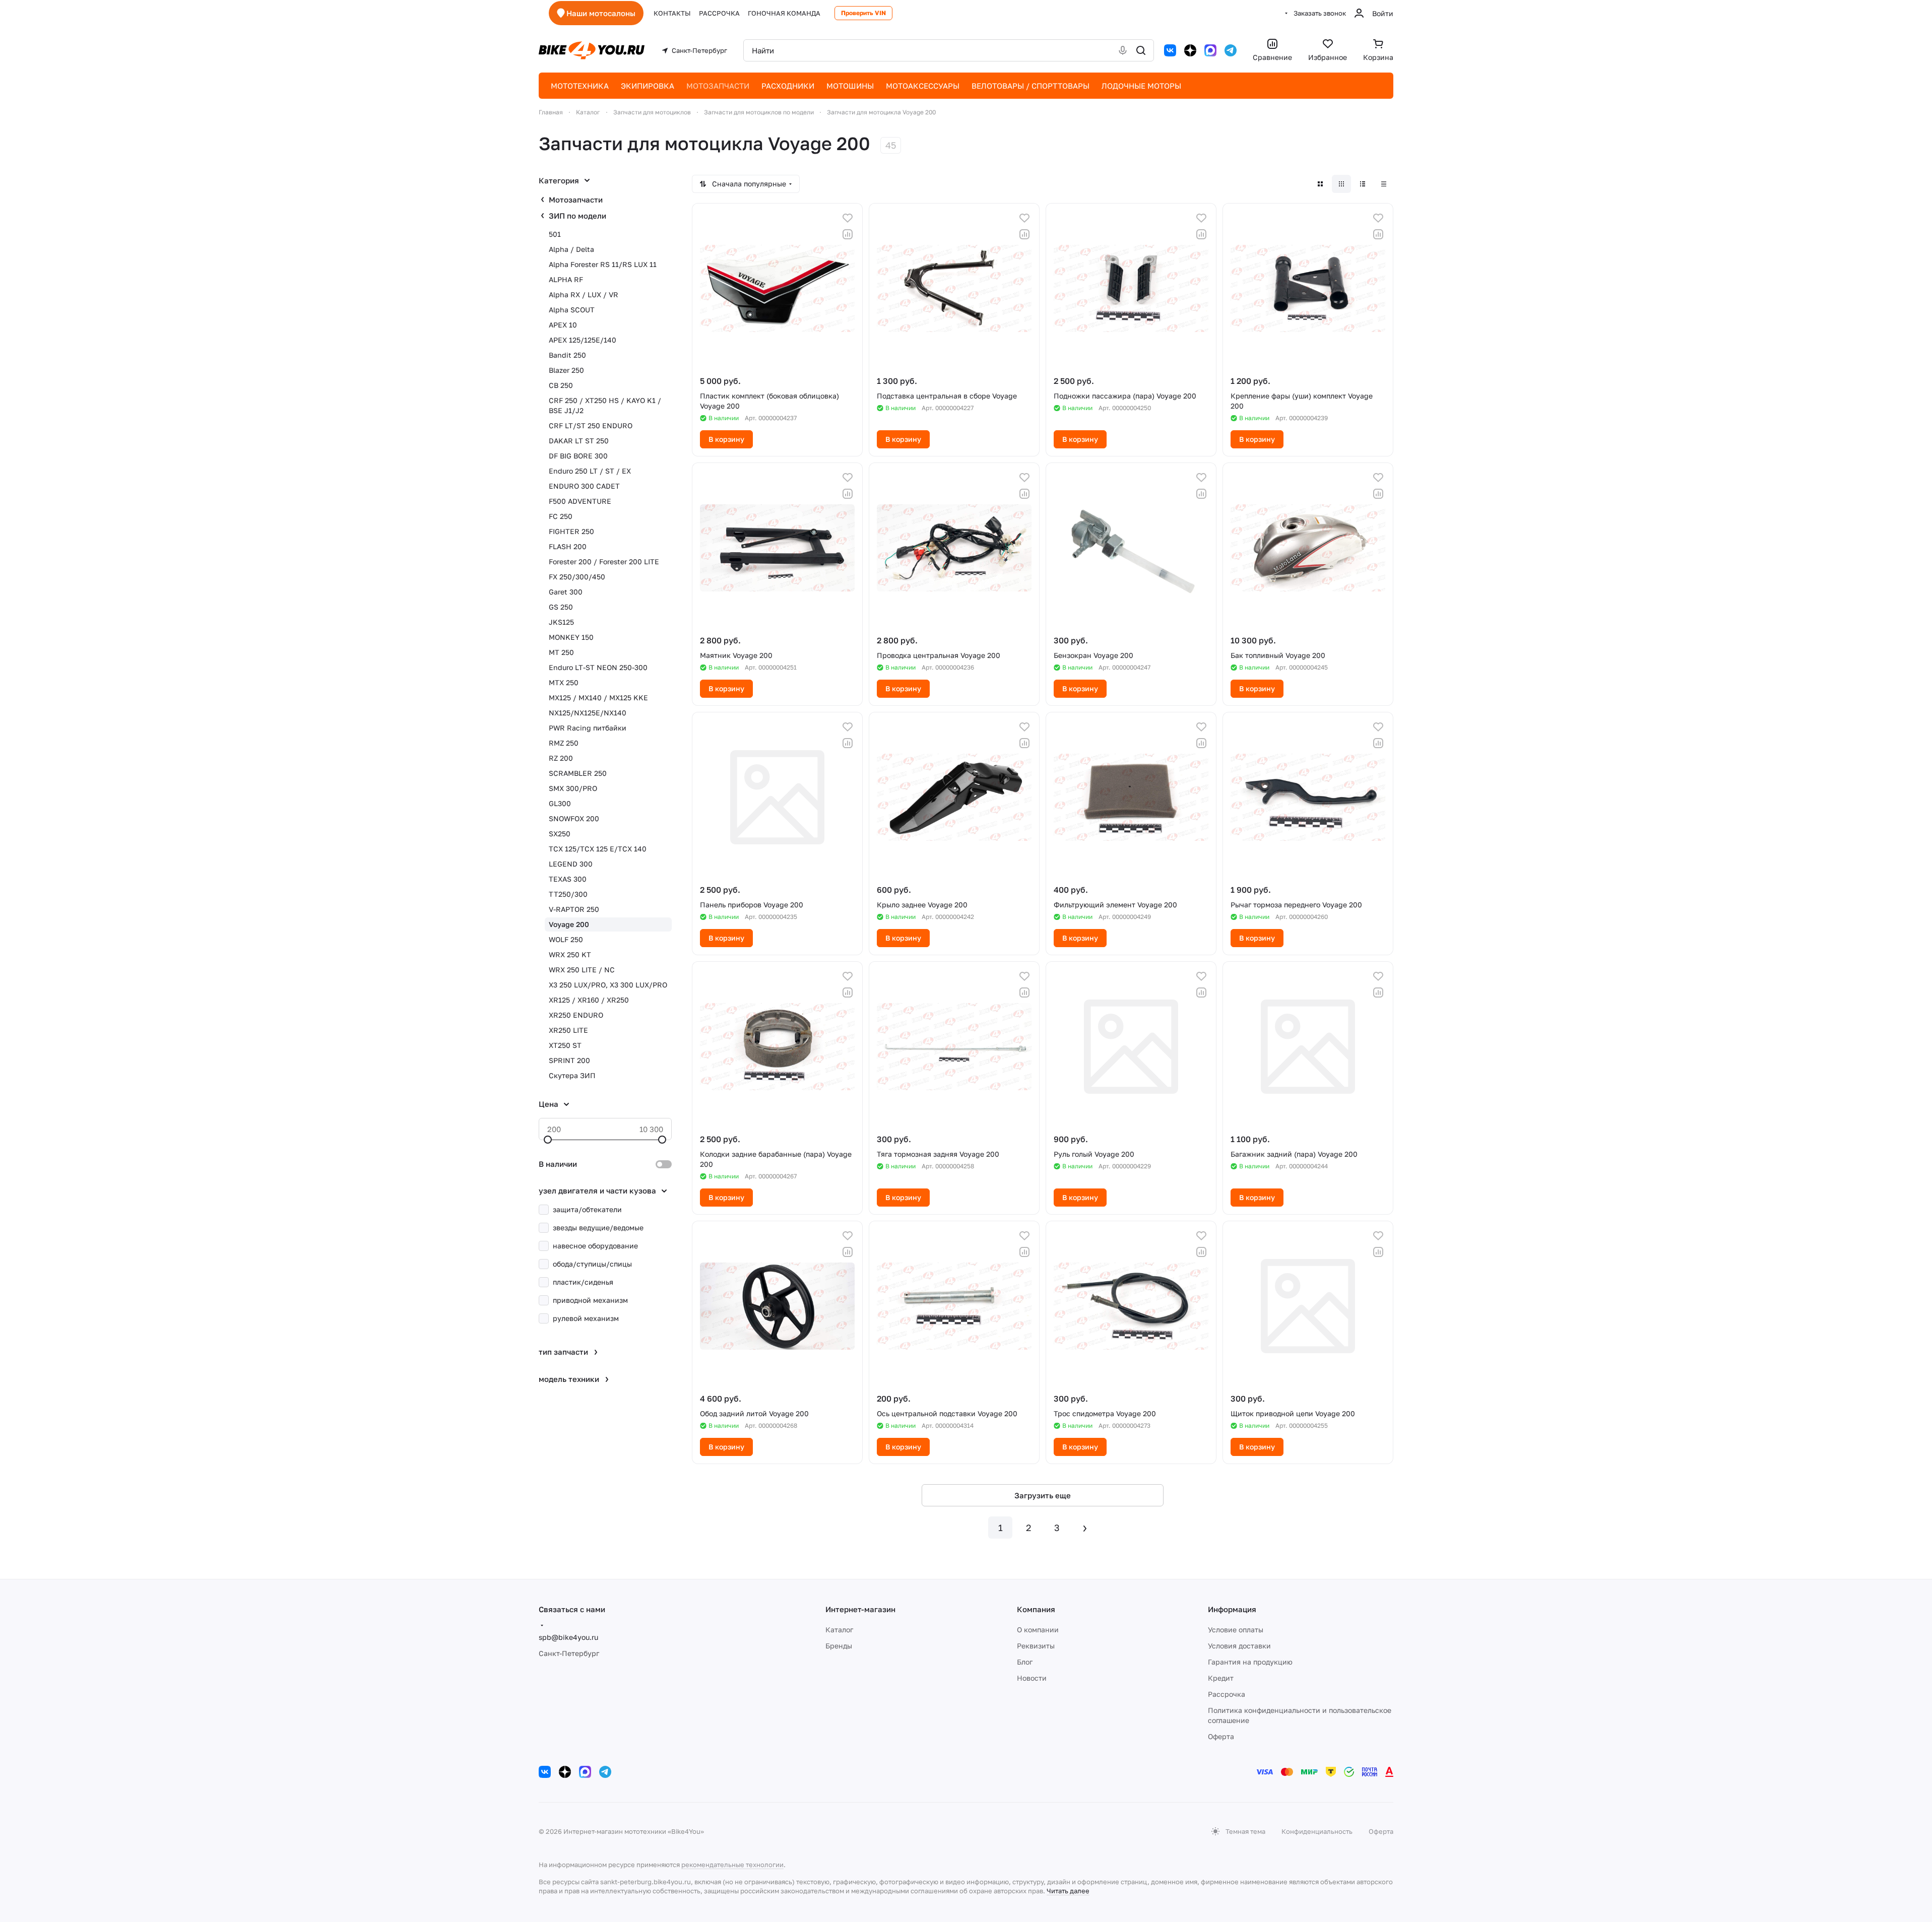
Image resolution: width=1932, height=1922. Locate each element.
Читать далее (1068, 1891)
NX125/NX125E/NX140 (588, 713)
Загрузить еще (1043, 1495)
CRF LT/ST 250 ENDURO (591, 425)
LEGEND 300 (571, 864)
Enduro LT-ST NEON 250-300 (598, 667)
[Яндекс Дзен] (1190, 50)
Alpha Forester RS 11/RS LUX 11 (603, 264)
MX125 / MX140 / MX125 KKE (598, 698)
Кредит (1221, 1678)
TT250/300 (568, 894)
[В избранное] (848, 218)
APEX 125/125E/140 (583, 340)
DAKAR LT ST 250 (579, 441)
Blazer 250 (566, 370)
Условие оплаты (1236, 1630)
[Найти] (1141, 50)
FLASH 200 (568, 546)
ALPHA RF (566, 279)
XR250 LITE (568, 1030)
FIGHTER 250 (571, 531)
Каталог (839, 1630)
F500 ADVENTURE (580, 501)
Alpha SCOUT (572, 310)
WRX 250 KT (570, 954)
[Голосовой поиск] (1123, 50)
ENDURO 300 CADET (584, 486)
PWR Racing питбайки (588, 728)
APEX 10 (563, 325)
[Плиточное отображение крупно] (1320, 184)
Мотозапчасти (576, 200)
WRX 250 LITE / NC (582, 970)
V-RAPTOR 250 (574, 909)
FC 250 (561, 516)
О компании (1038, 1630)
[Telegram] (1231, 50)
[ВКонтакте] (1170, 50)
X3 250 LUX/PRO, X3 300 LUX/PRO (608, 985)
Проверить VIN (863, 13)
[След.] (1085, 1528)
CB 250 (561, 385)
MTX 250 (564, 682)
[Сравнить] (848, 234)
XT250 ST (565, 1045)
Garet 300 (566, 592)
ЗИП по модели (577, 216)
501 (555, 234)
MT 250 (561, 652)
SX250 (560, 834)
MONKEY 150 (571, 637)
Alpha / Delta (571, 249)
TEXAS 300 (568, 879)
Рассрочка (1227, 1694)
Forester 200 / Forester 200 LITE (604, 561)
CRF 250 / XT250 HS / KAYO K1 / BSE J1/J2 (605, 405)
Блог (1025, 1662)
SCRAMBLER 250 (578, 773)
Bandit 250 (567, 355)
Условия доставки (1239, 1646)
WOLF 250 (566, 939)
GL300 (560, 803)
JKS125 (561, 622)
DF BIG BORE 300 (578, 456)
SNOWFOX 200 (574, 818)
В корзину (726, 439)
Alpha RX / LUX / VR (584, 294)
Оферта (1221, 1736)
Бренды (839, 1646)
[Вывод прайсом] (1384, 184)
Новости (1032, 1678)
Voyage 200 (569, 924)
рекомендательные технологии (732, 1865)
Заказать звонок (1320, 13)
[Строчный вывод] (1363, 184)
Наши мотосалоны (601, 13)
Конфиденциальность (1317, 1831)
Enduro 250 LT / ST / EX (590, 471)
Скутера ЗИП (572, 1075)
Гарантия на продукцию (1250, 1662)
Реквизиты (1036, 1646)
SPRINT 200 (569, 1060)
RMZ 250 (564, 743)
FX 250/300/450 (577, 577)
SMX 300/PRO (573, 788)
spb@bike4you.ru (568, 1637)
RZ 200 (561, 758)
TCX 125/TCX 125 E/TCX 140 (598, 849)
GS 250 (561, 607)
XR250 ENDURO (576, 1015)
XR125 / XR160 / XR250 (589, 1000)
